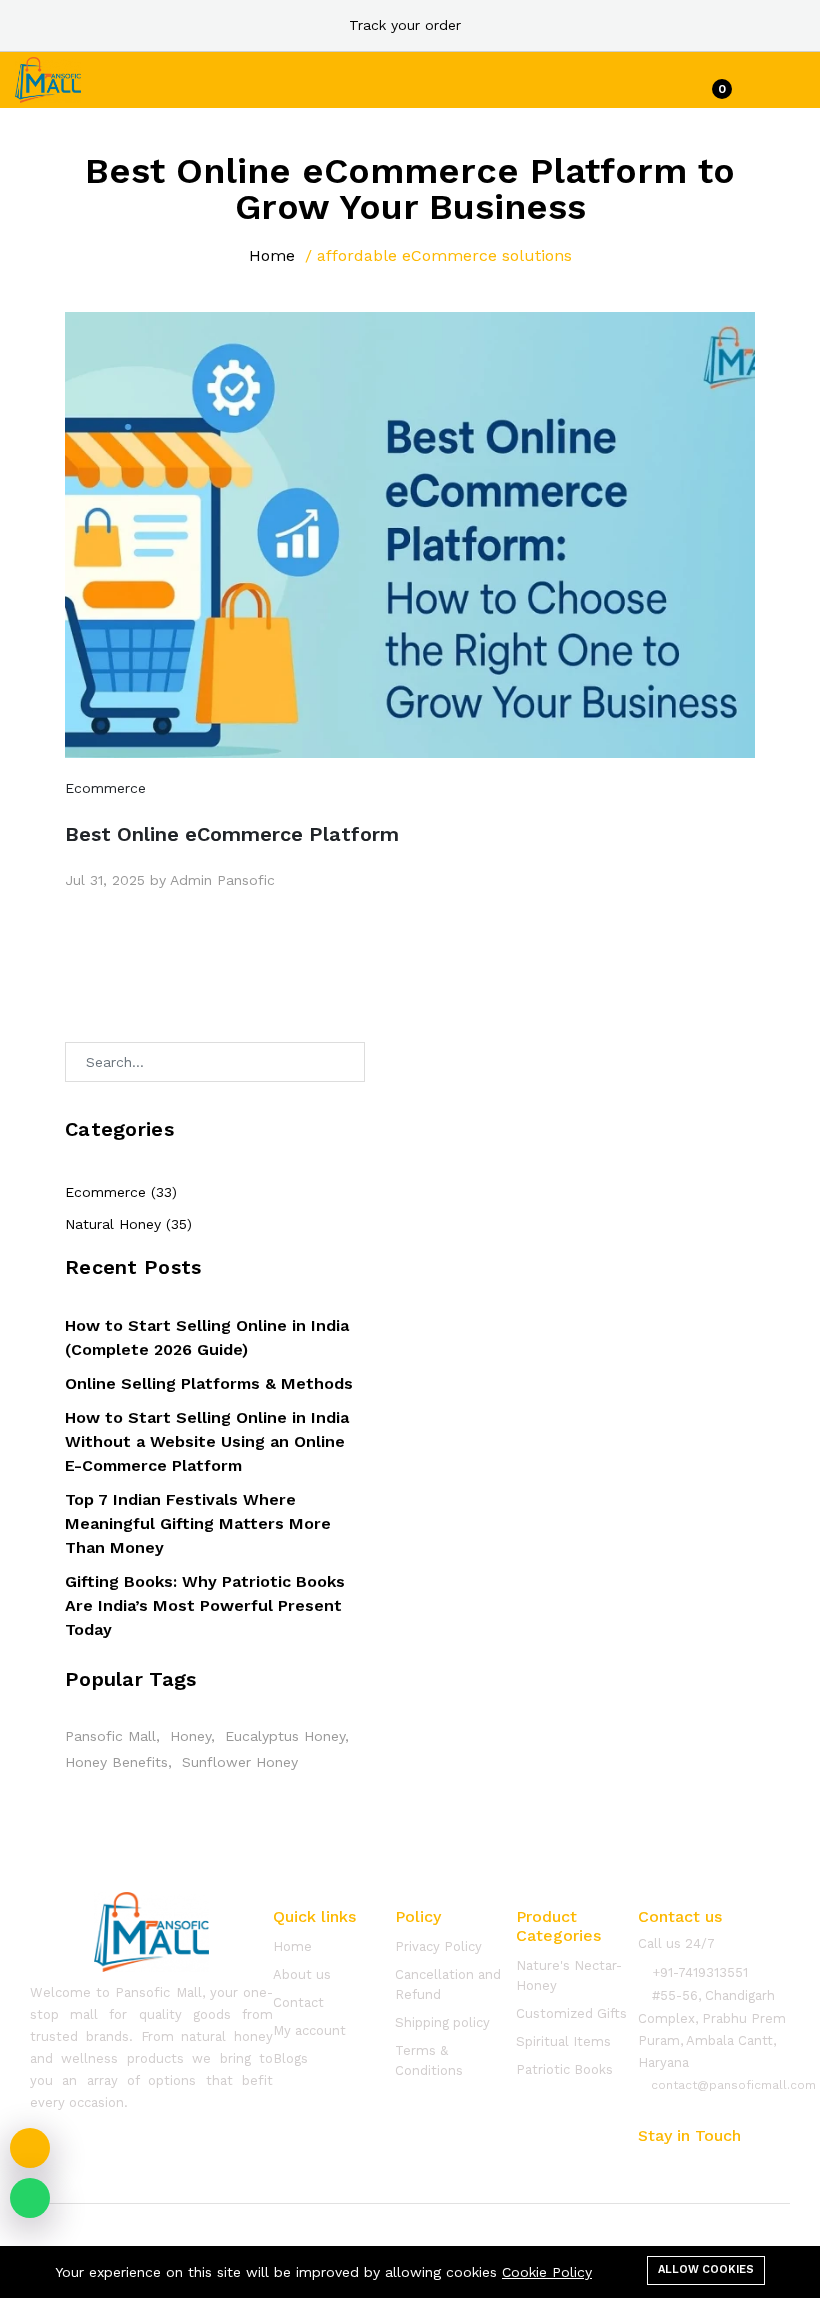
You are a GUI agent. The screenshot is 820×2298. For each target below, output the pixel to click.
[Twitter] (683, 2164)
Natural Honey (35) (128, 1224)
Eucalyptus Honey (285, 1736)
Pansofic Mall (110, 1736)
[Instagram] (721, 2164)
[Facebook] (645, 2164)
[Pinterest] (759, 2164)
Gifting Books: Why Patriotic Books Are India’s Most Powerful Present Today (205, 1605)
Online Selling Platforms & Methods (209, 1383)
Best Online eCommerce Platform (232, 834)
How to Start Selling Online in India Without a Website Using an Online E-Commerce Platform (207, 1441)
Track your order (405, 25)
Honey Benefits (116, 1762)
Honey (190, 1736)
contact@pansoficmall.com (731, 2085)
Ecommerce (105, 788)
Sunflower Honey (240, 1762)
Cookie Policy (547, 2272)
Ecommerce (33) (121, 1192)
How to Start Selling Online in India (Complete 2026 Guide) (207, 1337)
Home (272, 255)
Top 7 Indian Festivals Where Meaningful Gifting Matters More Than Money (198, 1523)
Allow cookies (706, 2269)
